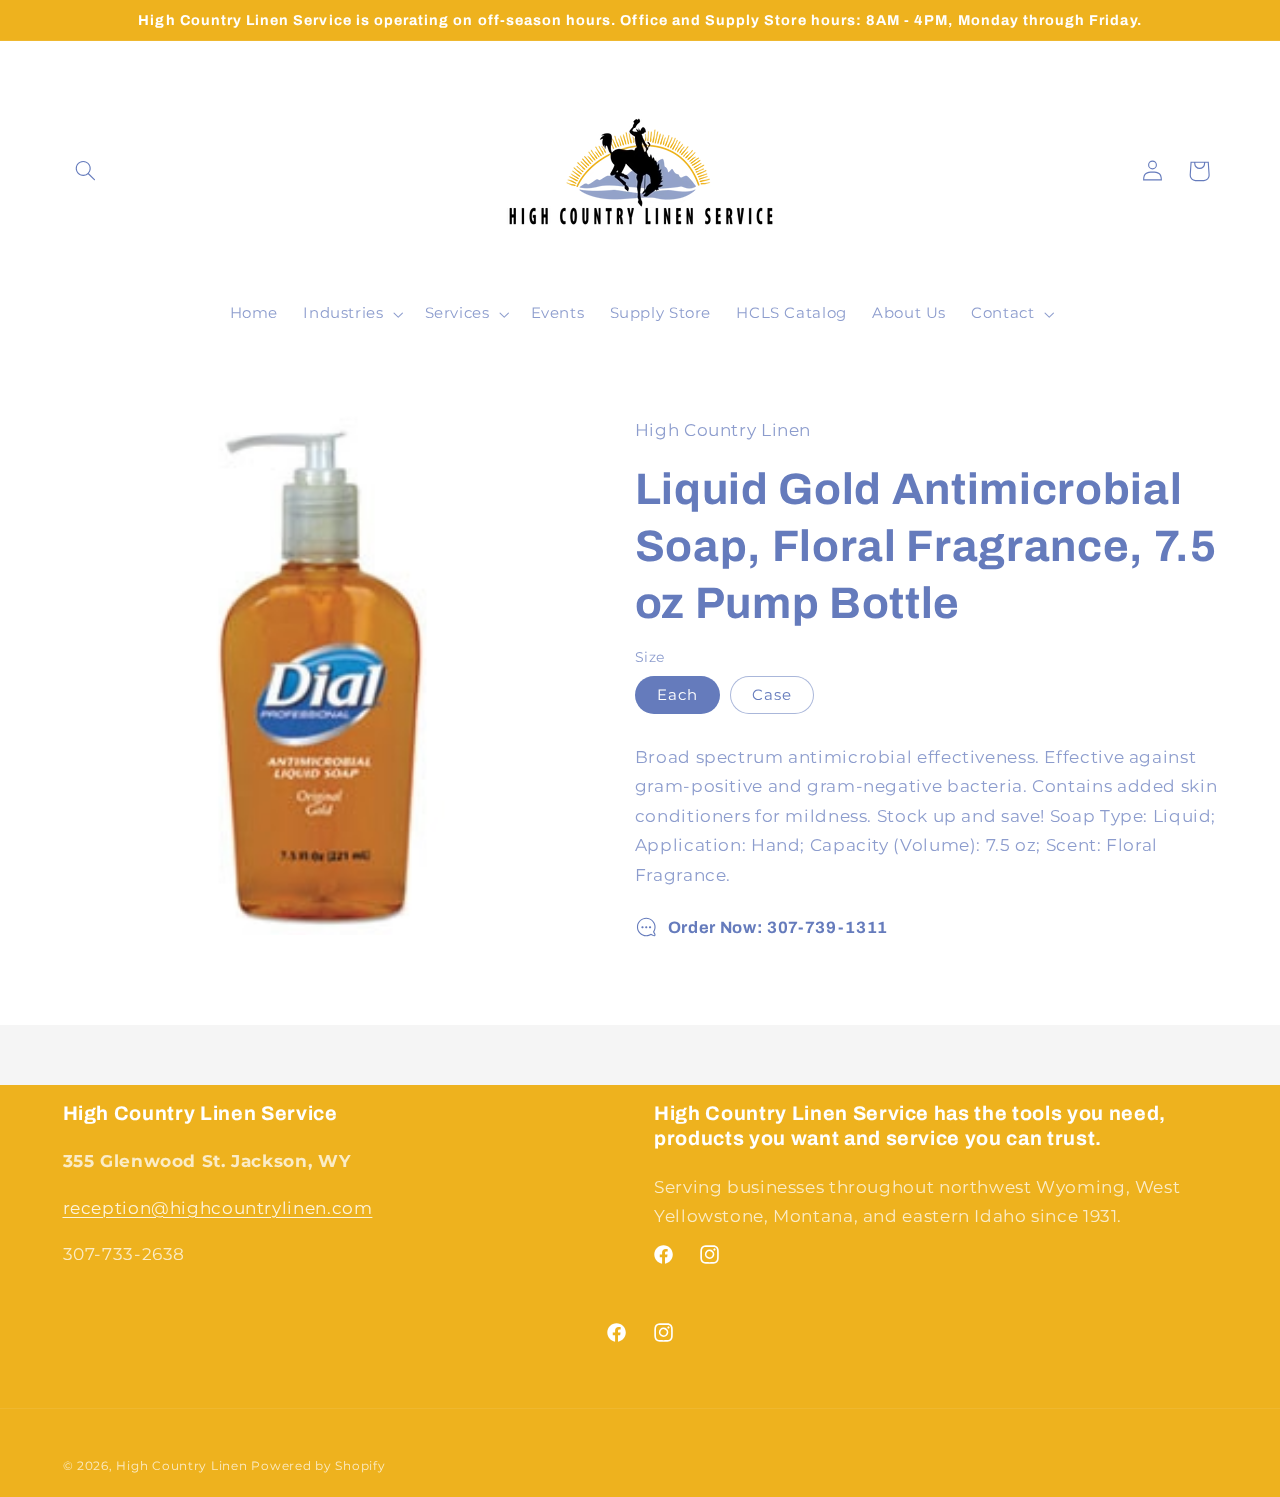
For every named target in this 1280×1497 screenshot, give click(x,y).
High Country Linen (181, 1466)
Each (677, 695)
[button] (86, 171)
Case (772, 695)
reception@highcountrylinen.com (218, 1208)
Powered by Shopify (318, 1466)
